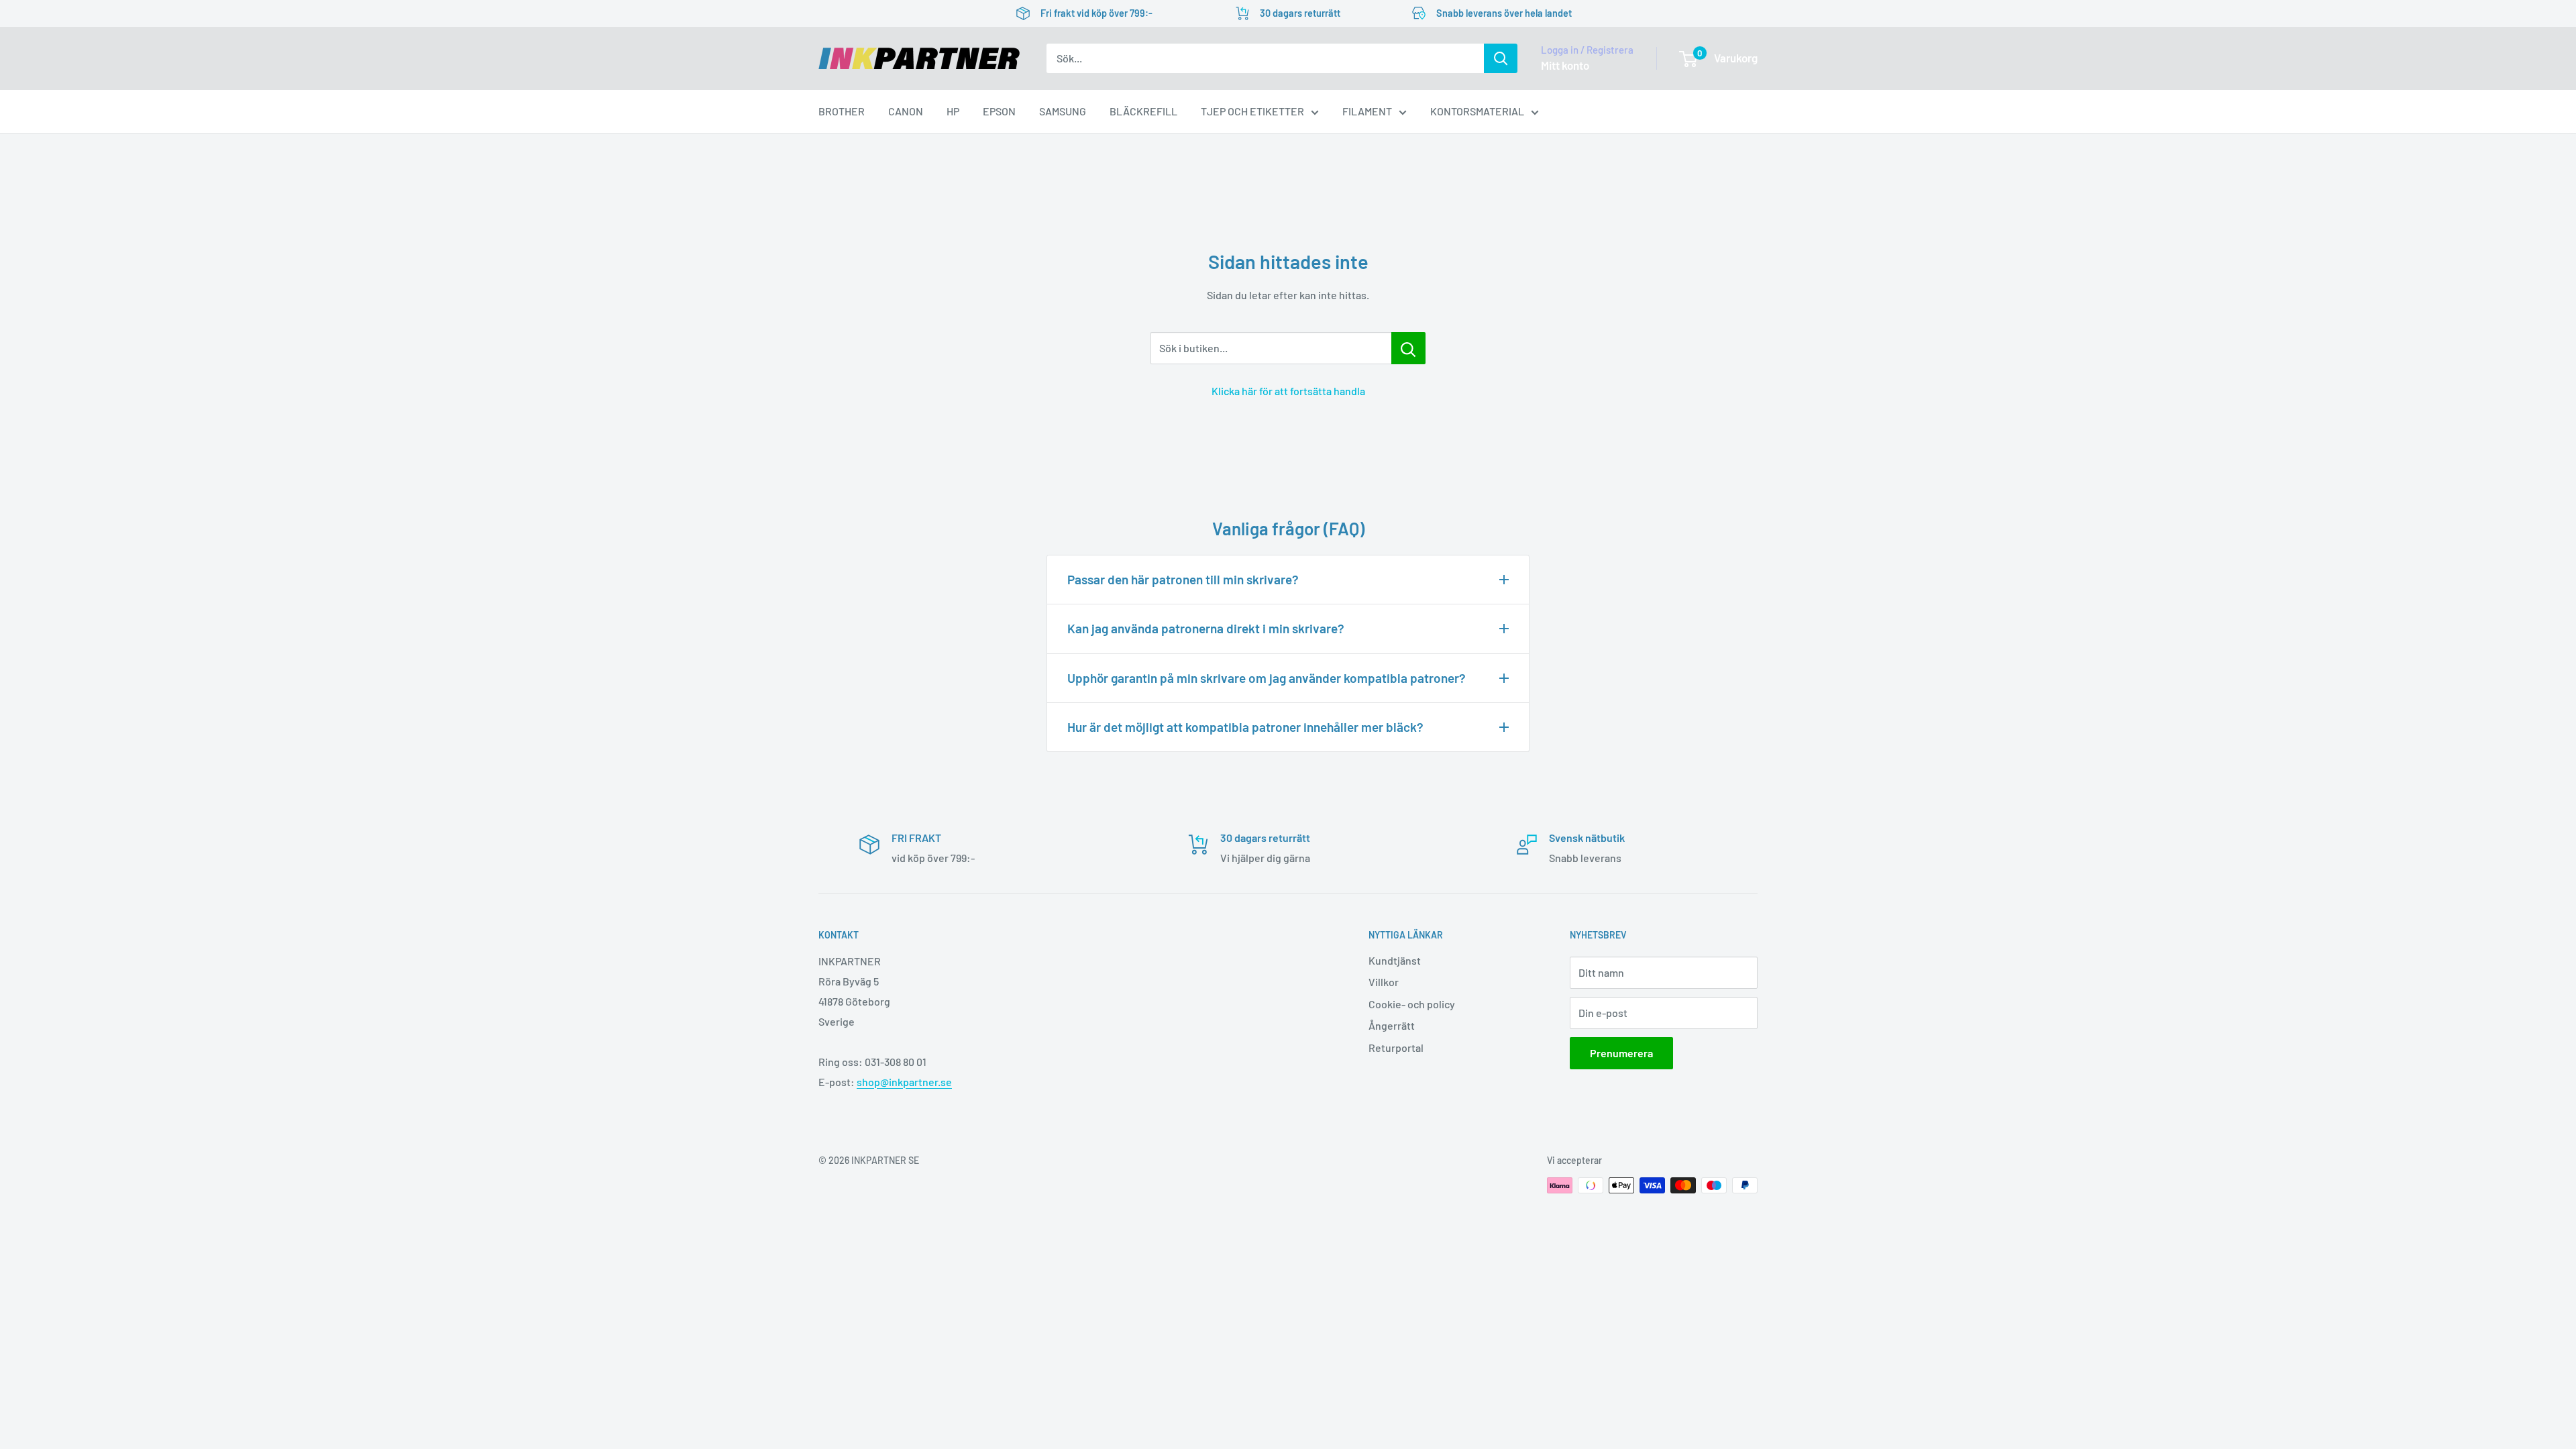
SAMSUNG (1063, 111)
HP (953, 111)
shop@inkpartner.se (904, 1082)
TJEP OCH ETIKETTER (1252, 111)
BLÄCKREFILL (1143, 111)
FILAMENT (1367, 111)
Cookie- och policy (1412, 1004)
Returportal (1396, 1048)
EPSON (999, 111)
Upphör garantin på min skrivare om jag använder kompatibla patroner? (1267, 678)
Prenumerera (1621, 1053)
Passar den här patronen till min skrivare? (1183, 579)
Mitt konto (1565, 65)
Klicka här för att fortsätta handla (1288, 391)
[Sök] (1501, 58)
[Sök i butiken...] (1408, 348)
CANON (906, 111)
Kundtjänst (1395, 960)
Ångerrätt (1392, 1025)
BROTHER (842, 111)
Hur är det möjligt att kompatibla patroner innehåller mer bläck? (1245, 727)
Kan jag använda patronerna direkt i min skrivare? (1206, 628)
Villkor (1384, 982)
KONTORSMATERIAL (1477, 111)
